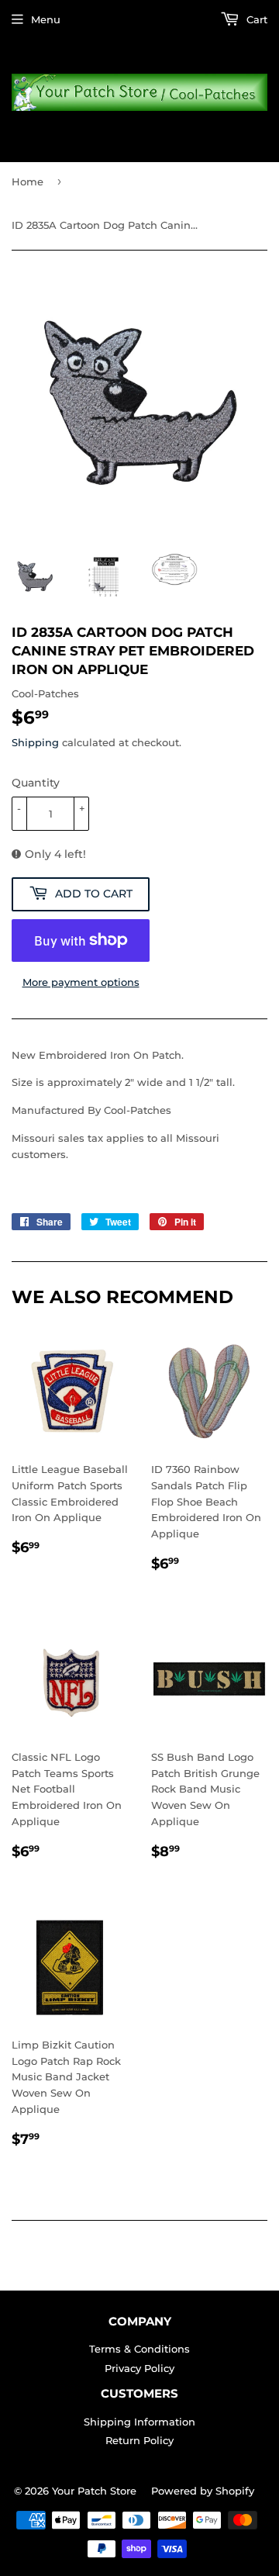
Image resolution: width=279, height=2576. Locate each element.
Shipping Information (139, 2422)
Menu (46, 19)
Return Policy (139, 2440)
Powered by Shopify (203, 2491)
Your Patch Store (94, 2491)
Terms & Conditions (139, 2349)
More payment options (81, 982)
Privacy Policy (139, 2368)
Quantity (36, 783)
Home (28, 182)
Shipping (35, 742)
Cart (255, 19)
